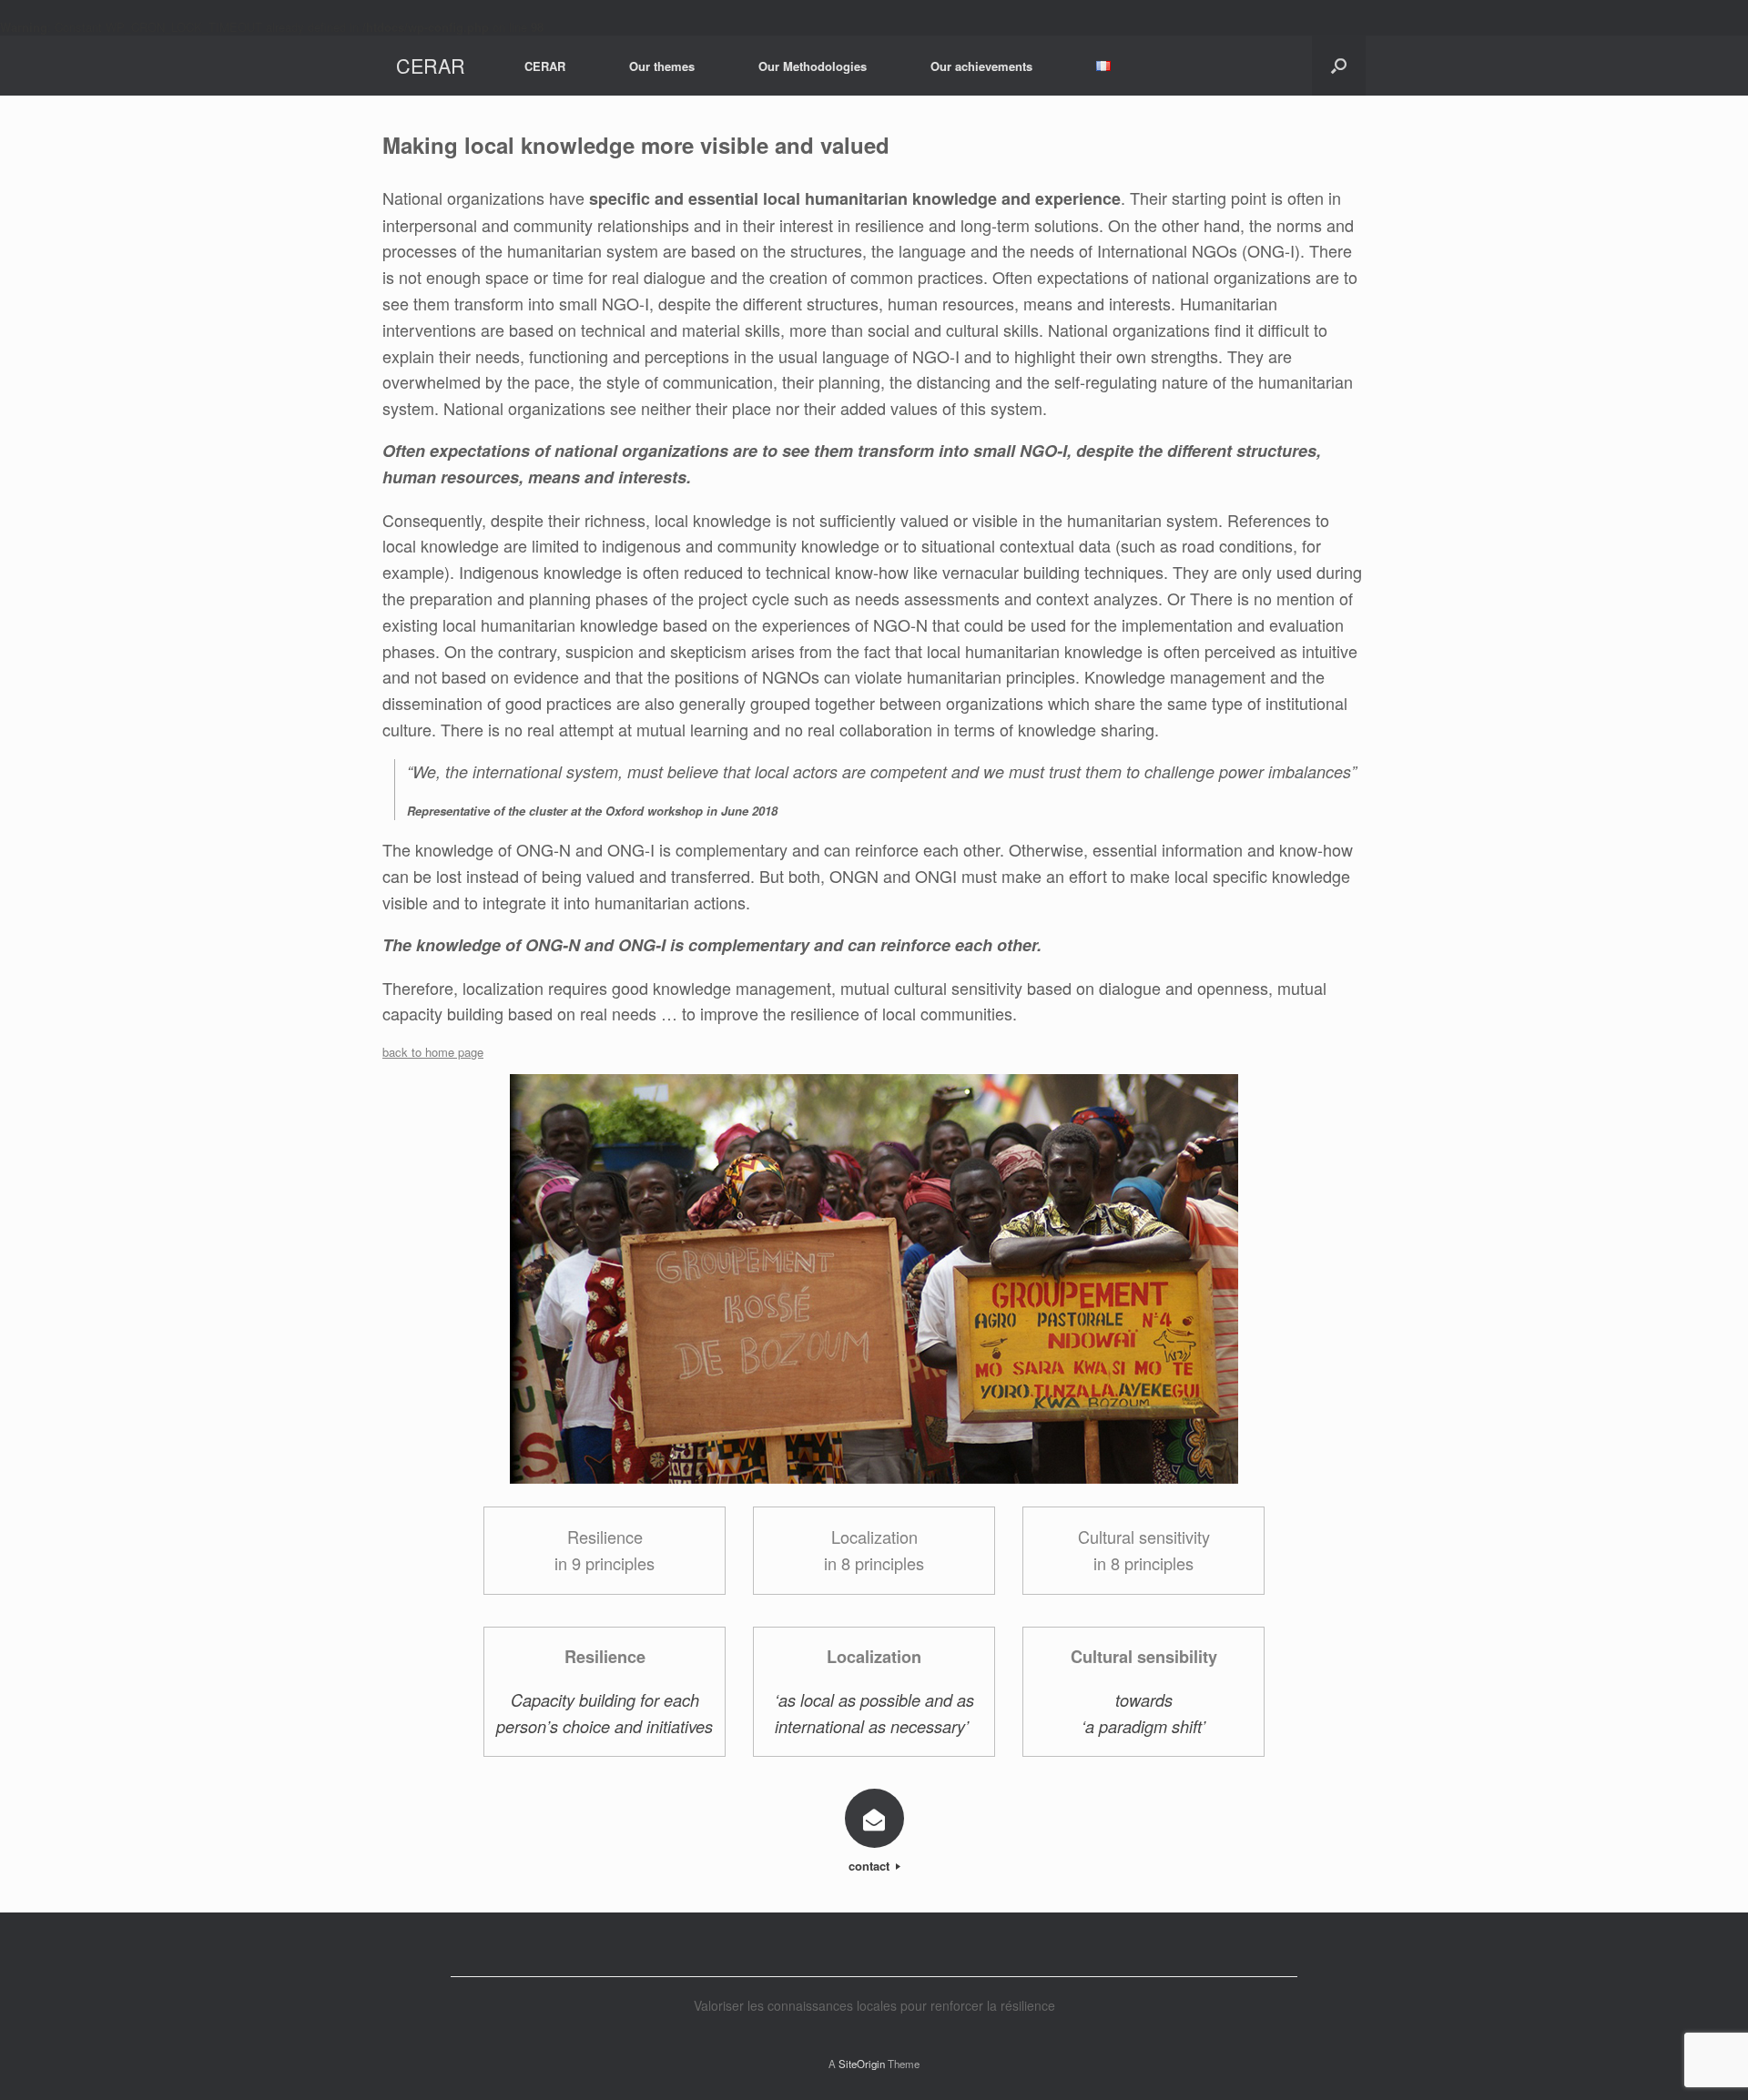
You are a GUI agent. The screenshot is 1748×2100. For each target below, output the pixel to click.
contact (871, 1866)
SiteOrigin (862, 2064)
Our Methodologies (813, 66)
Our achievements (981, 66)
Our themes (662, 66)
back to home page (433, 1052)
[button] (1339, 66)
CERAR (545, 66)
